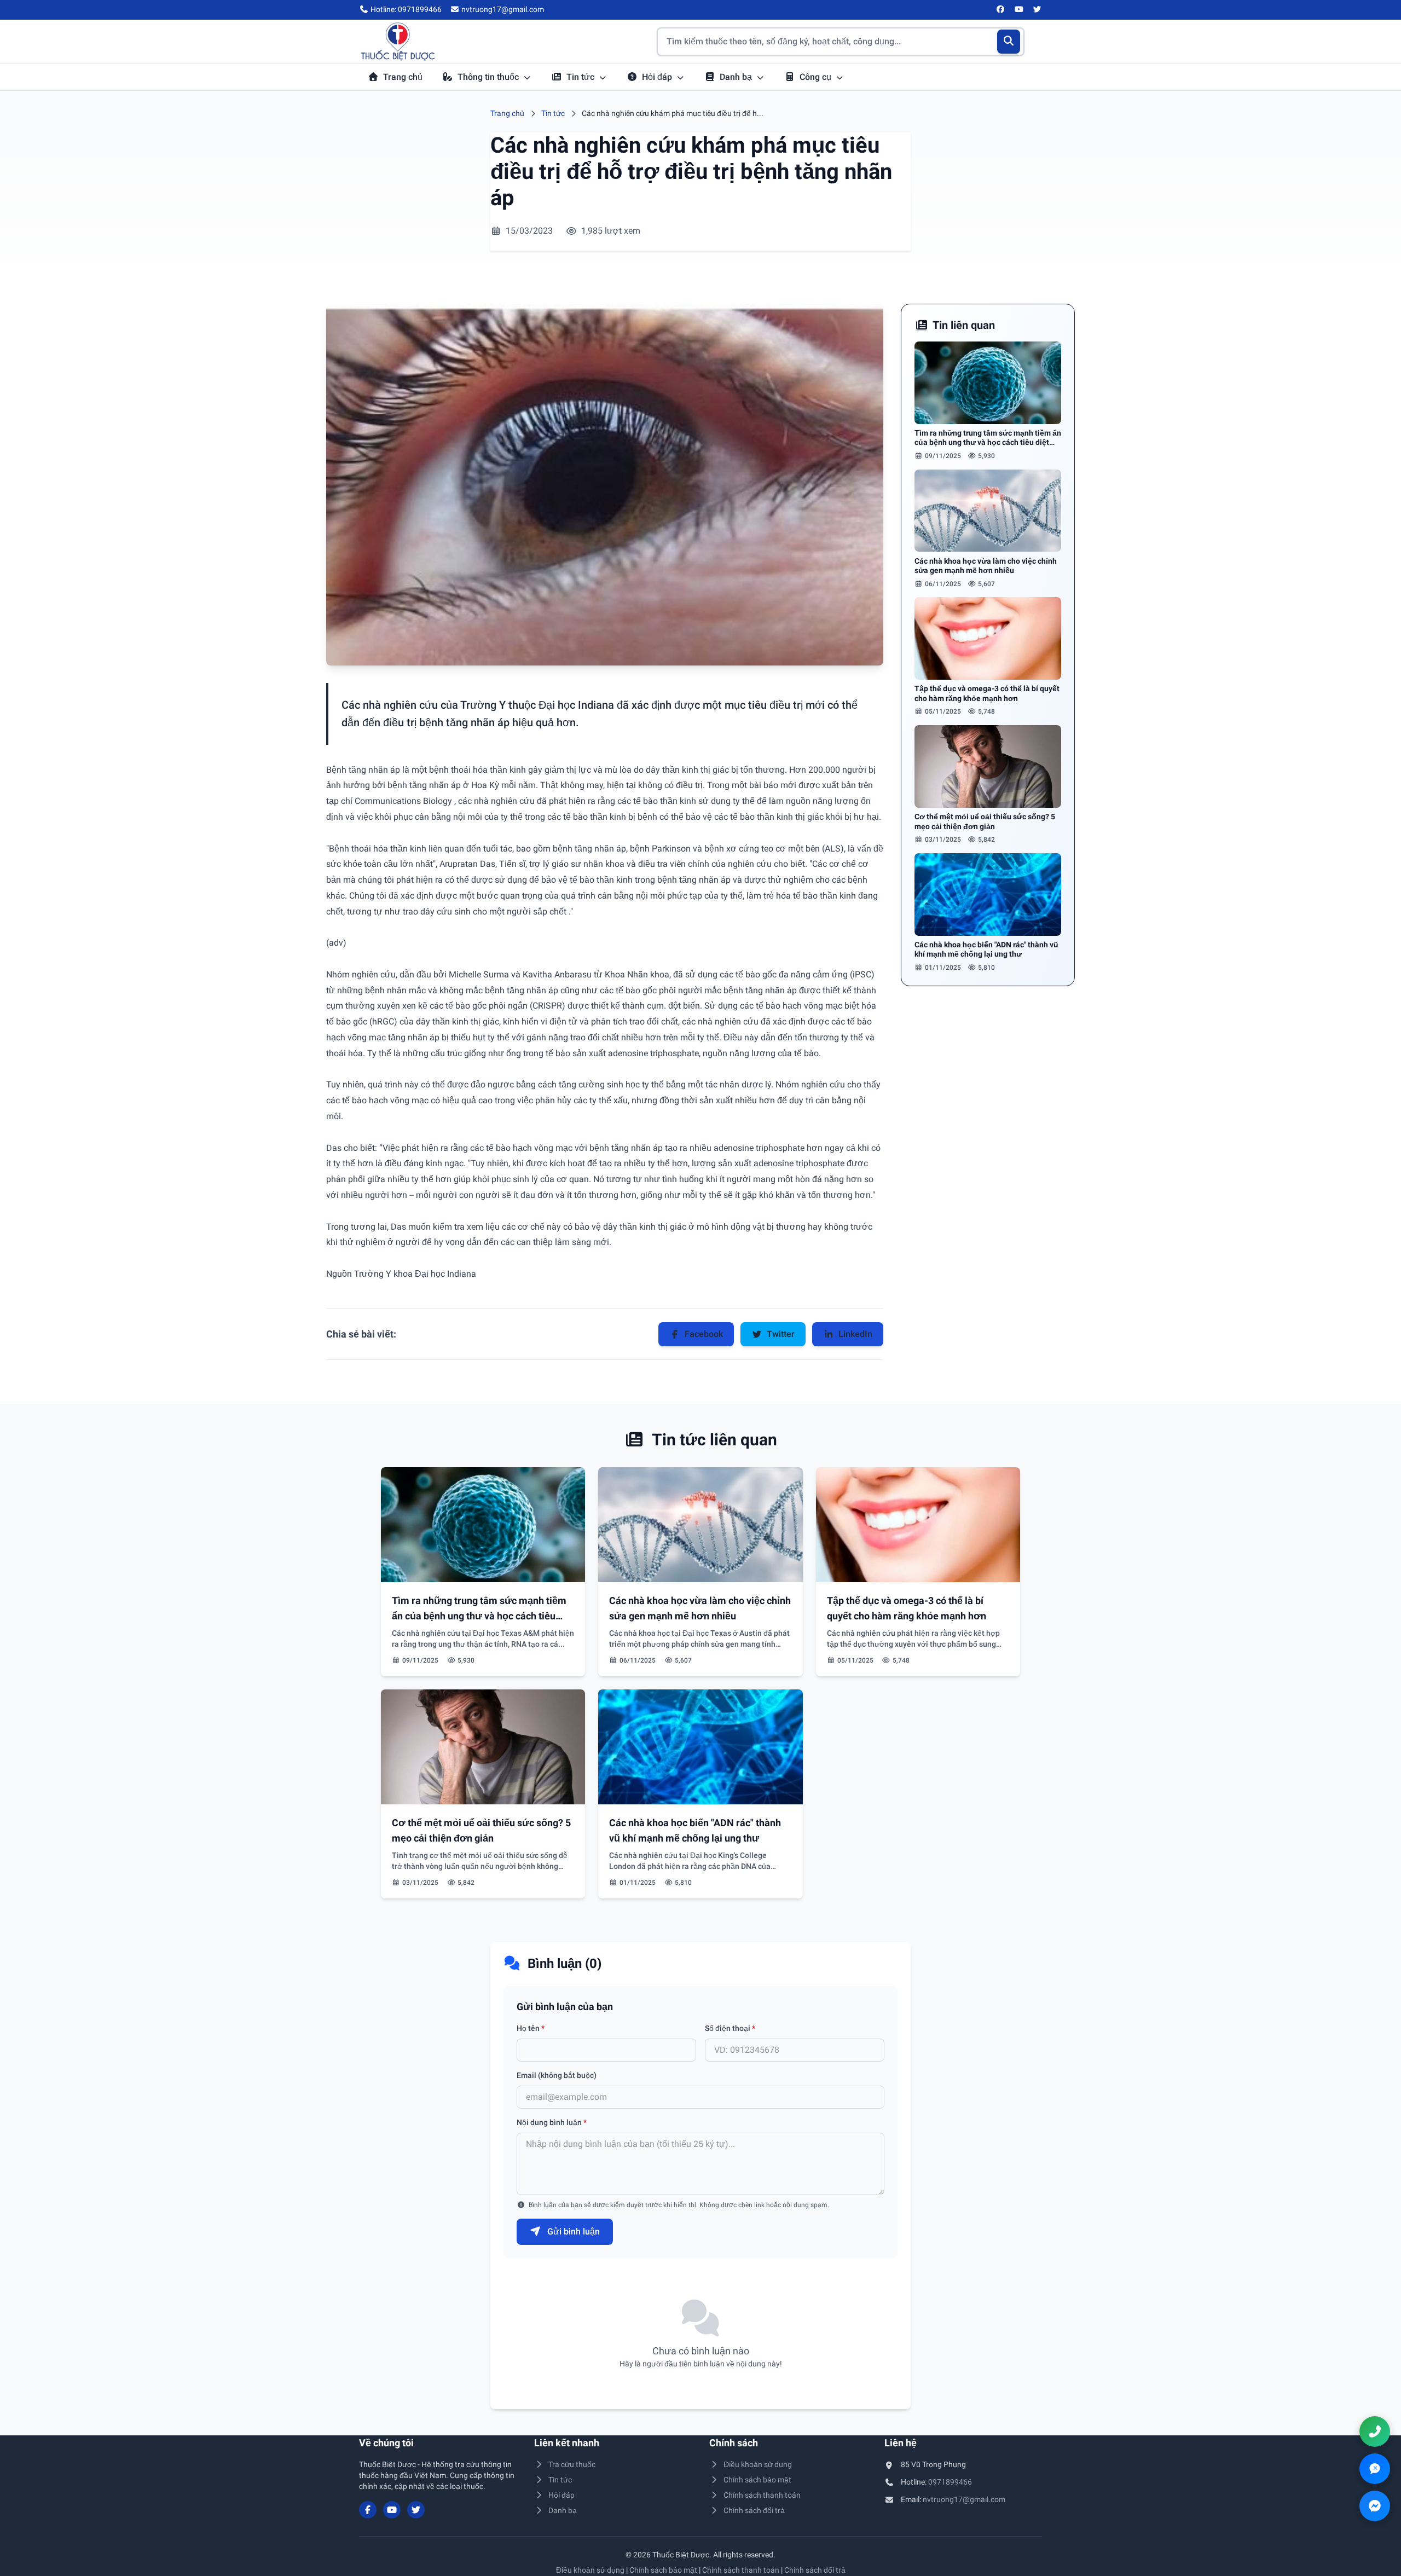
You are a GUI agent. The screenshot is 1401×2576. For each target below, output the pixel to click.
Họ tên (531, 2028)
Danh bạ (737, 77)
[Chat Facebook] (1375, 2506)
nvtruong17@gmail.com (964, 2499)
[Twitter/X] (1038, 10)
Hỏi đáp (658, 77)
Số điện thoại (730, 2028)
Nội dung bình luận (552, 2122)
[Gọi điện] (1375, 2432)
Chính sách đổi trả (754, 2510)
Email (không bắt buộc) (557, 2075)
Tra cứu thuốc (572, 2464)
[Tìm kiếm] (1009, 42)
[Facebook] (1001, 10)
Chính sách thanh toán (762, 2495)
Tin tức (581, 77)
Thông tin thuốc (489, 77)
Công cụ (817, 77)
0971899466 (950, 2482)
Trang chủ (403, 77)
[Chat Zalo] (1375, 2469)
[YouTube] (1019, 10)
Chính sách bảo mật (757, 2480)
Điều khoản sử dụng (758, 2464)
